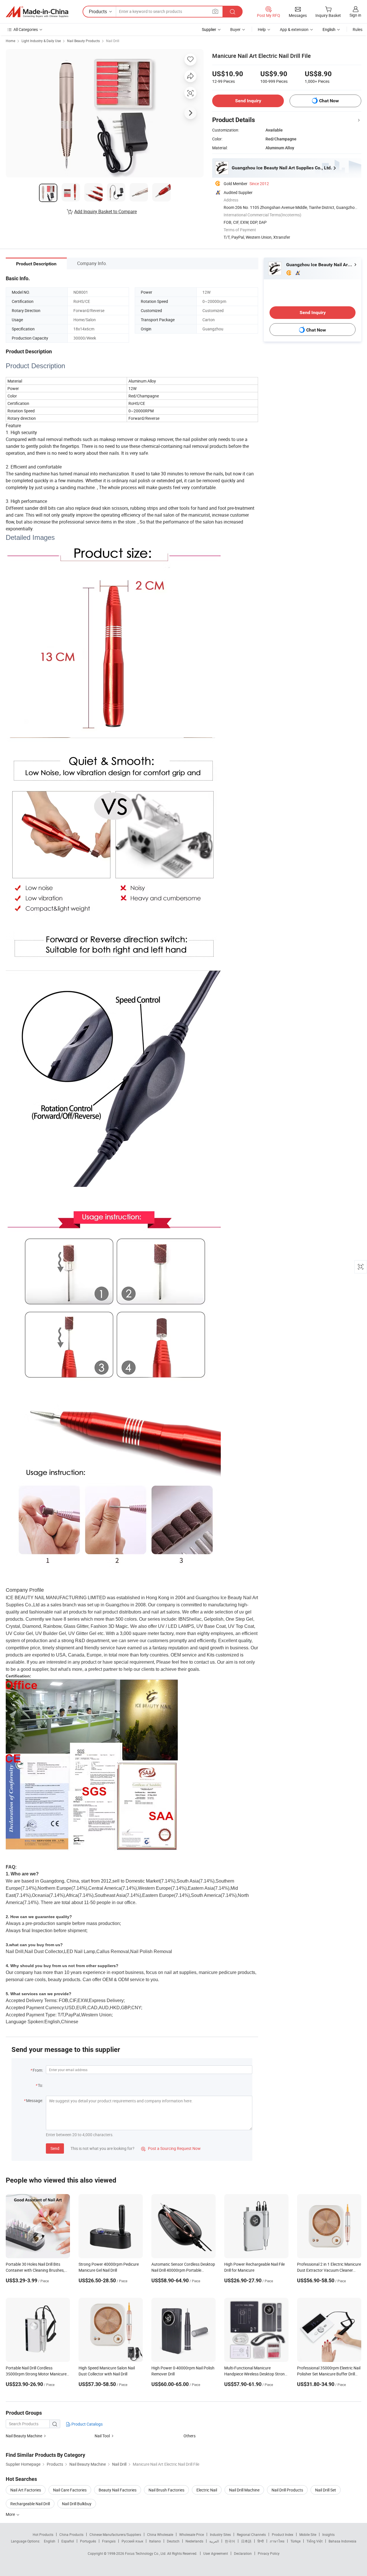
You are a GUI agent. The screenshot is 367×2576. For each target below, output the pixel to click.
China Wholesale (160, 2534)
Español (68, 2541)
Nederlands (194, 2541)
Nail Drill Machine (244, 2490)
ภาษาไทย (277, 2541)
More (11, 2514)
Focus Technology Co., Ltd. (146, 2553)
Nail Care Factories (70, 2490)
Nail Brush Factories (166, 2490)
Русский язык (132, 2541)
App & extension (294, 29)
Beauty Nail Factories (118, 2490)
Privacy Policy (269, 2553)
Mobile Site (308, 2534)
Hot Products (43, 2534)
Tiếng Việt (315, 2541)
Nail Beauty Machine (24, 2436)
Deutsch (173, 2541)
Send (55, 2148)
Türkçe (295, 2541)
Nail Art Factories (26, 2490)
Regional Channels (251, 2534)
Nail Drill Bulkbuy (77, 2504)
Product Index (283, 2534)
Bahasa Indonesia (342, 2541)
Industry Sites (220, 2534)
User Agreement (216, 2553)
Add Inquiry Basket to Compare (106, 211)
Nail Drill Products (287, 2490)
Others (190, 2436)
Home (10, 41)
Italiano (155, 2541)
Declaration (243, 2553)
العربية (214, 2541)
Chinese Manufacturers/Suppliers (115, 2534)
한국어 (230, 2541)
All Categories (26, 29)
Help (262, 29)
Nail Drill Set (326, 2490)
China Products (71, 2534)
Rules (358, 29)
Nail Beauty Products (83, 41)
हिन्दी (261, 2541)
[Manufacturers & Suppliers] (37, 12)
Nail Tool (102, 2436)
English (50, 2541)
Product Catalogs (87, 2424)
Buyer (235, 29)
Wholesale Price (192, 2534)
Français (109, 2541)
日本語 (246, 2541)
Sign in (355, 15)
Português (88, 2541)
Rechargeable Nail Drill (30, 2504)
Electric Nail (207, 2490)
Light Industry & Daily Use (41, 41)
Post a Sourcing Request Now (171, 2148)
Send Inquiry (248, 101)
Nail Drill (113, 41)
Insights (328, 2534)
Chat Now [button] (329, 101)
